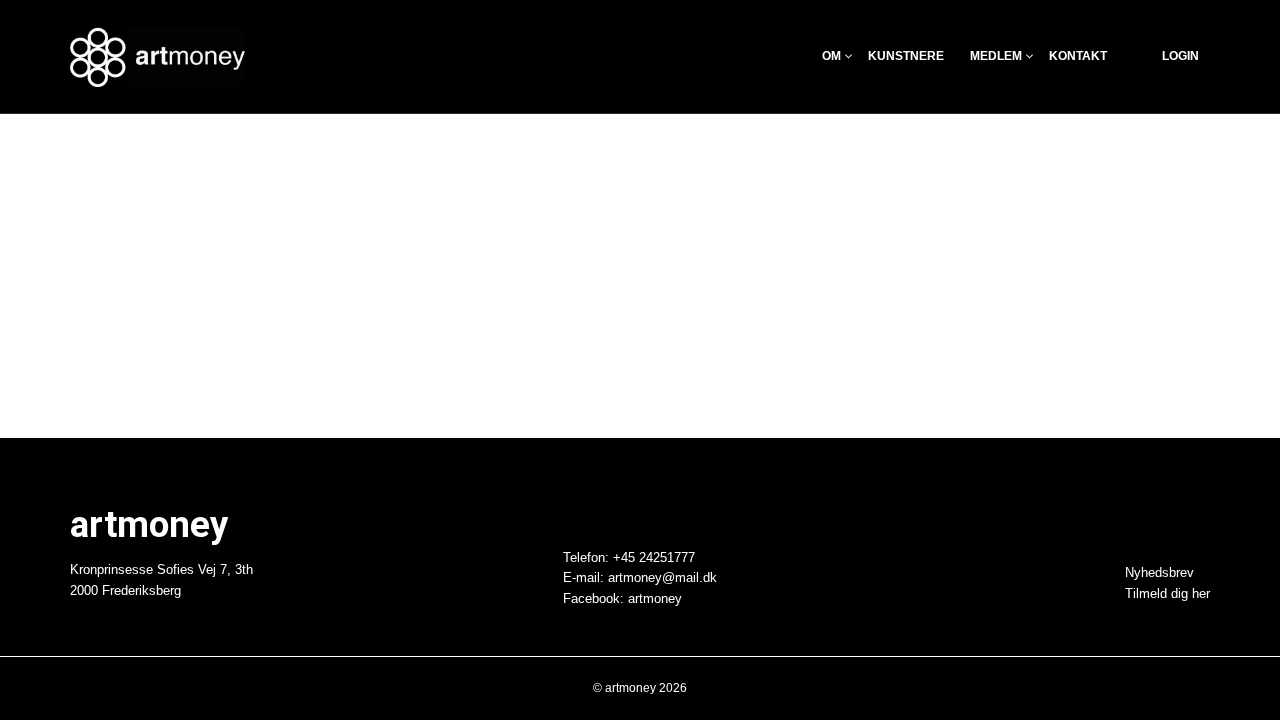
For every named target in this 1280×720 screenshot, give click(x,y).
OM (831, 56)
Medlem (996, 56)
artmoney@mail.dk (662, 578)
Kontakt (1078, 56)
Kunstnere (906, 56)
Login (1180, 56)
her (1201, 594)
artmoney (655, 599)
